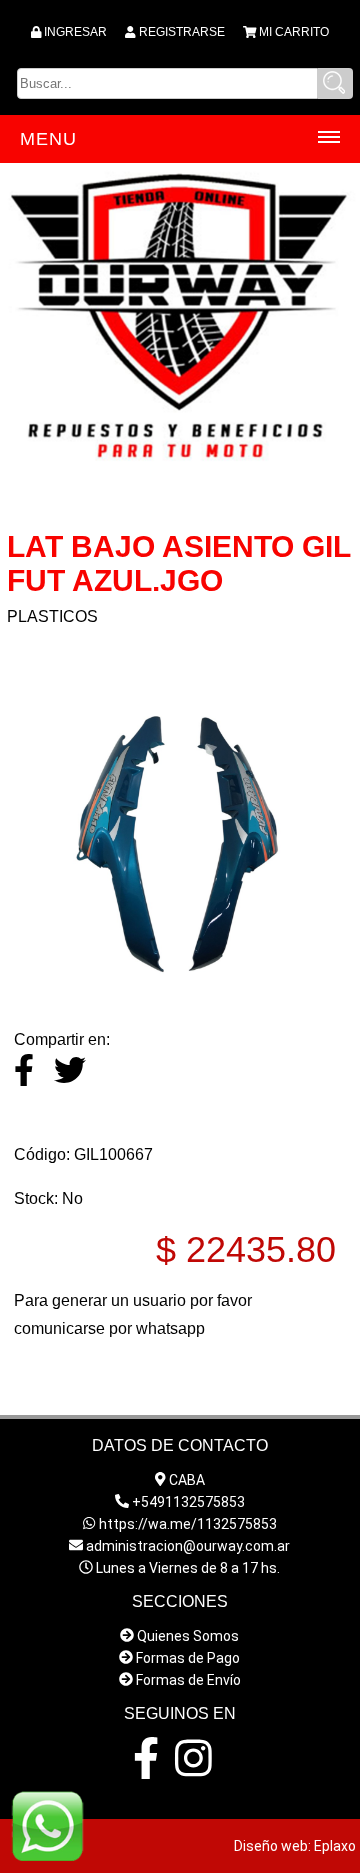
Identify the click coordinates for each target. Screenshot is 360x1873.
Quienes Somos (188, 1636)
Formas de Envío (188, 1680)
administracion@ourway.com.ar (188, 1546)
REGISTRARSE (182, 32)
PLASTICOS (52, 616)
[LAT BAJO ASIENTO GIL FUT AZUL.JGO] (180, 973)
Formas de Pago (188, 1658)
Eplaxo (335, 1846)
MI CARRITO (294, 32)
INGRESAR (75, 32)
